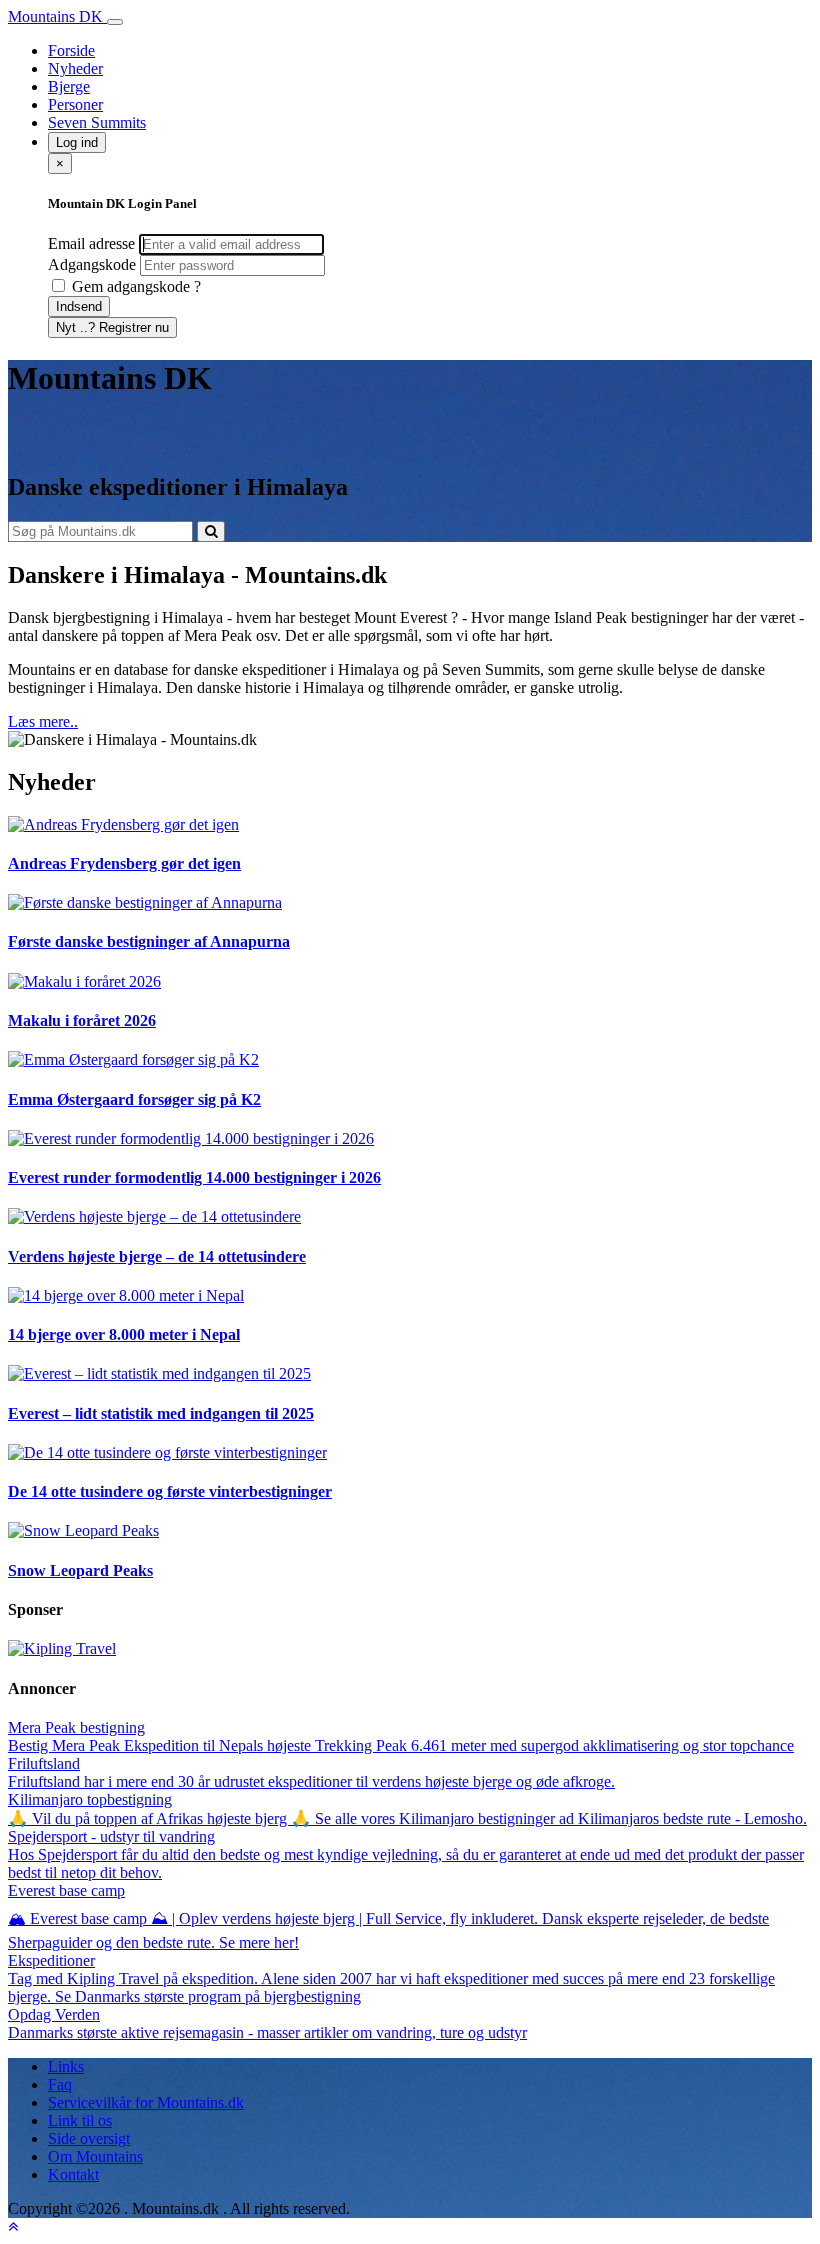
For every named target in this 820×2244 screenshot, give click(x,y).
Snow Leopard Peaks (80, 1570)
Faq (60, 2084)
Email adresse (91, 243)
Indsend (79, 306)
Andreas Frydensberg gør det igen (124, 863)
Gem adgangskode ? (134, 286)
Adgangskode (92, 264)
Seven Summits (97, 122)
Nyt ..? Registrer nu (112, 327)
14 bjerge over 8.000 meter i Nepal (124, 1334)
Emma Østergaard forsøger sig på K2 (134, 1099)
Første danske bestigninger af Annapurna (149, 941)
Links (66, 2066)
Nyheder (75, 68)
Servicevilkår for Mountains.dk (146, 2102)
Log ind (77, 142)
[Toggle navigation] (115, 22)
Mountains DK (57, 16)
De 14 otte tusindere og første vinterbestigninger (170, 1491)
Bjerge (69, 86)
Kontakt (73, 2174)
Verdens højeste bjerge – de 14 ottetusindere (157, 1256)
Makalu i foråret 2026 (82, 1020)
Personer (75, 104)
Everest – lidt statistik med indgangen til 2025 (161, 1413)
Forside (71, 50)
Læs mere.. (43, 721)
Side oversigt (89, 2138)
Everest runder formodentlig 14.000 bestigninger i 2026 (194, 1177)
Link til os (80, 2120)
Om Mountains (95, 2156)
